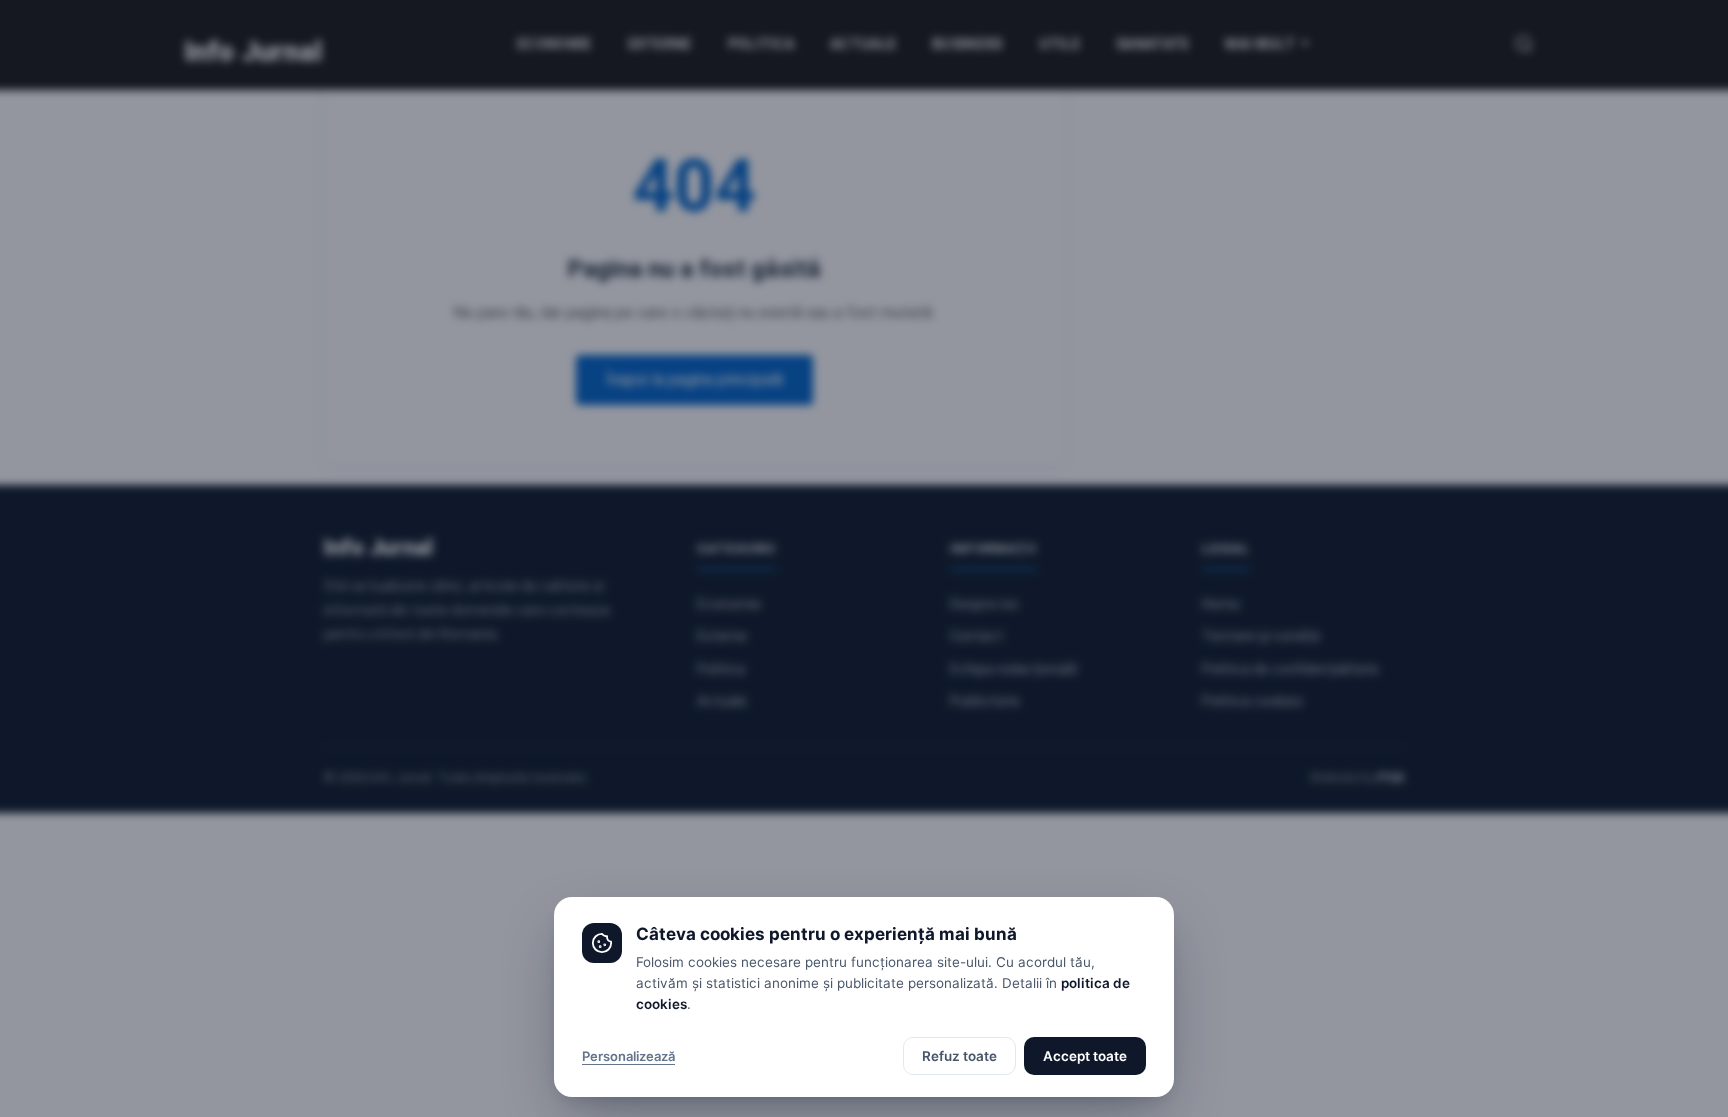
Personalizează (628, 1056)
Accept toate (1085, 1056)
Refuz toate (959, 1056)
